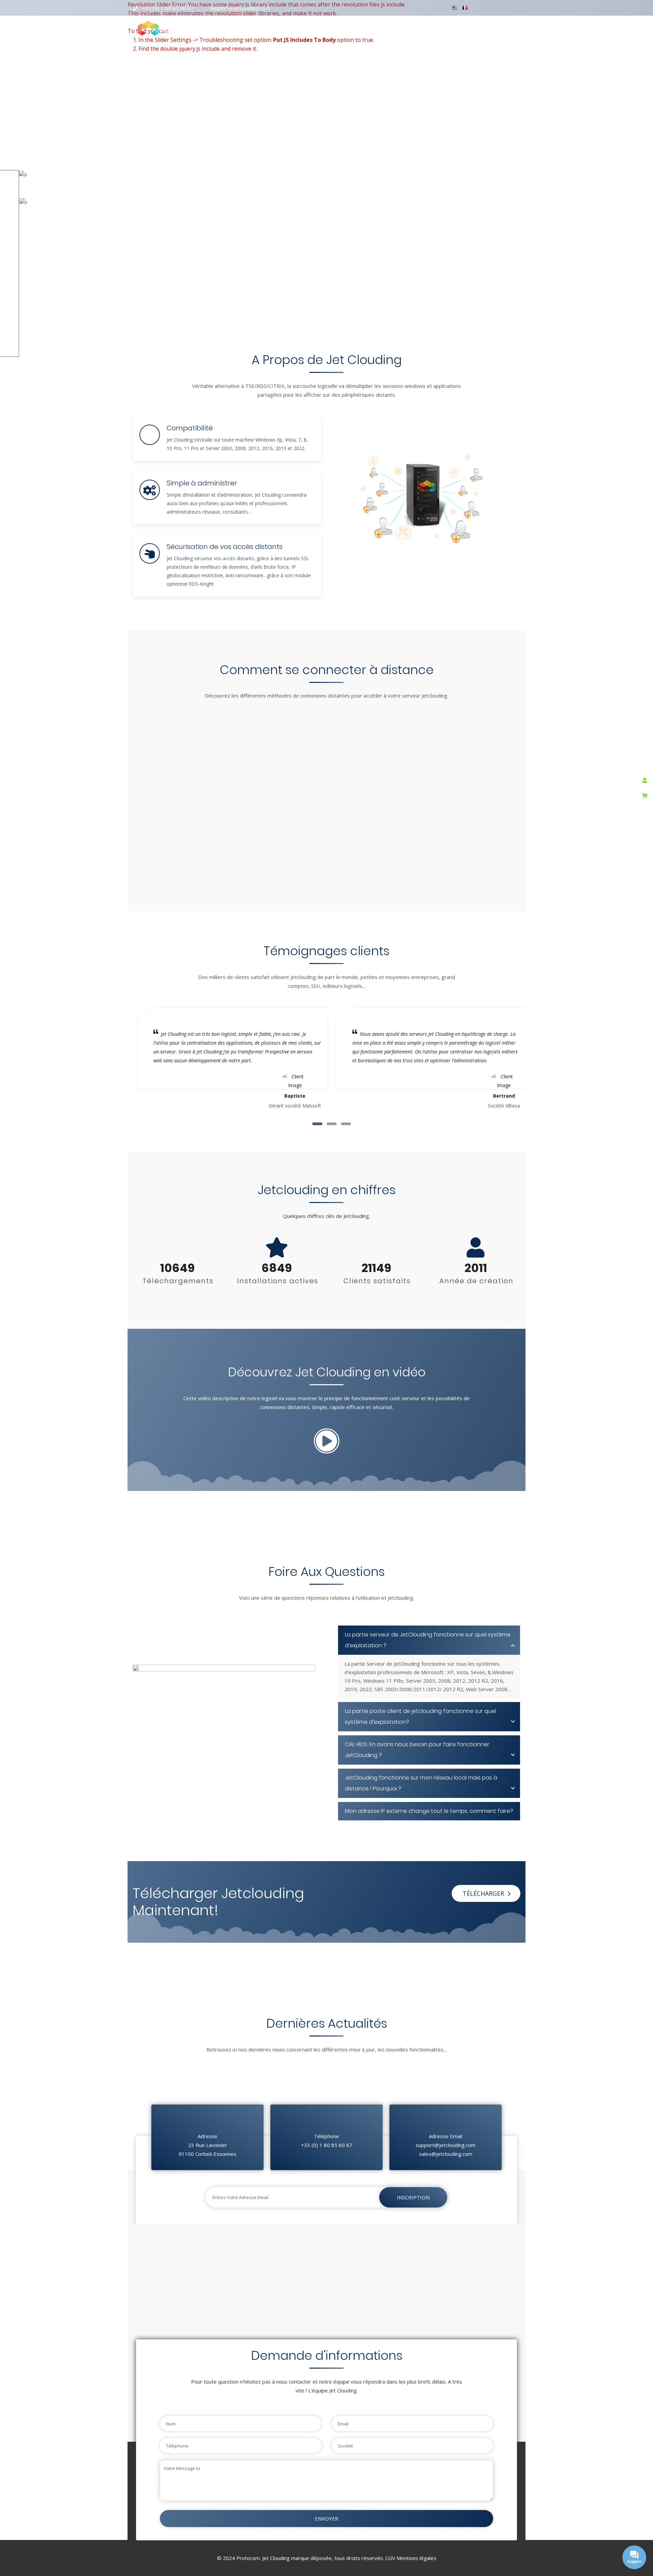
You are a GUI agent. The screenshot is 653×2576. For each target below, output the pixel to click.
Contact (477, 28)
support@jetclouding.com (240, 8)
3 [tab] (346, 1124)
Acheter (445, 28)
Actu (419, 28)
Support (393, 28)
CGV (390, 2558)
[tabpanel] (431, 1059)
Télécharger (309, 28)
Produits (271, 28)
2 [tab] (332, 1124)
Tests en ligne (354, 28)
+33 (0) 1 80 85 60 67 (168, 8)
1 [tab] (317, 1124)
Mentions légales (416, 2558)
